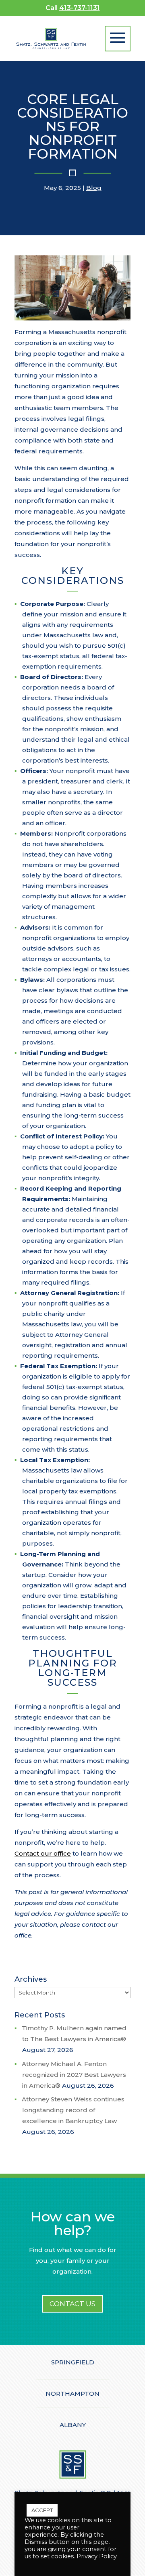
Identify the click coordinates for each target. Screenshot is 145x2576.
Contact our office (43, 1853)
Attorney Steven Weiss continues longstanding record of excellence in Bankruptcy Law (73, 2110)
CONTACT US (72, 2304)
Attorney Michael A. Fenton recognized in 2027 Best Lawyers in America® (74, 2075)
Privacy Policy (97, 2556)
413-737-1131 (80, 8)
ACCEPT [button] (42, 2510)
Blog (94, 188)
